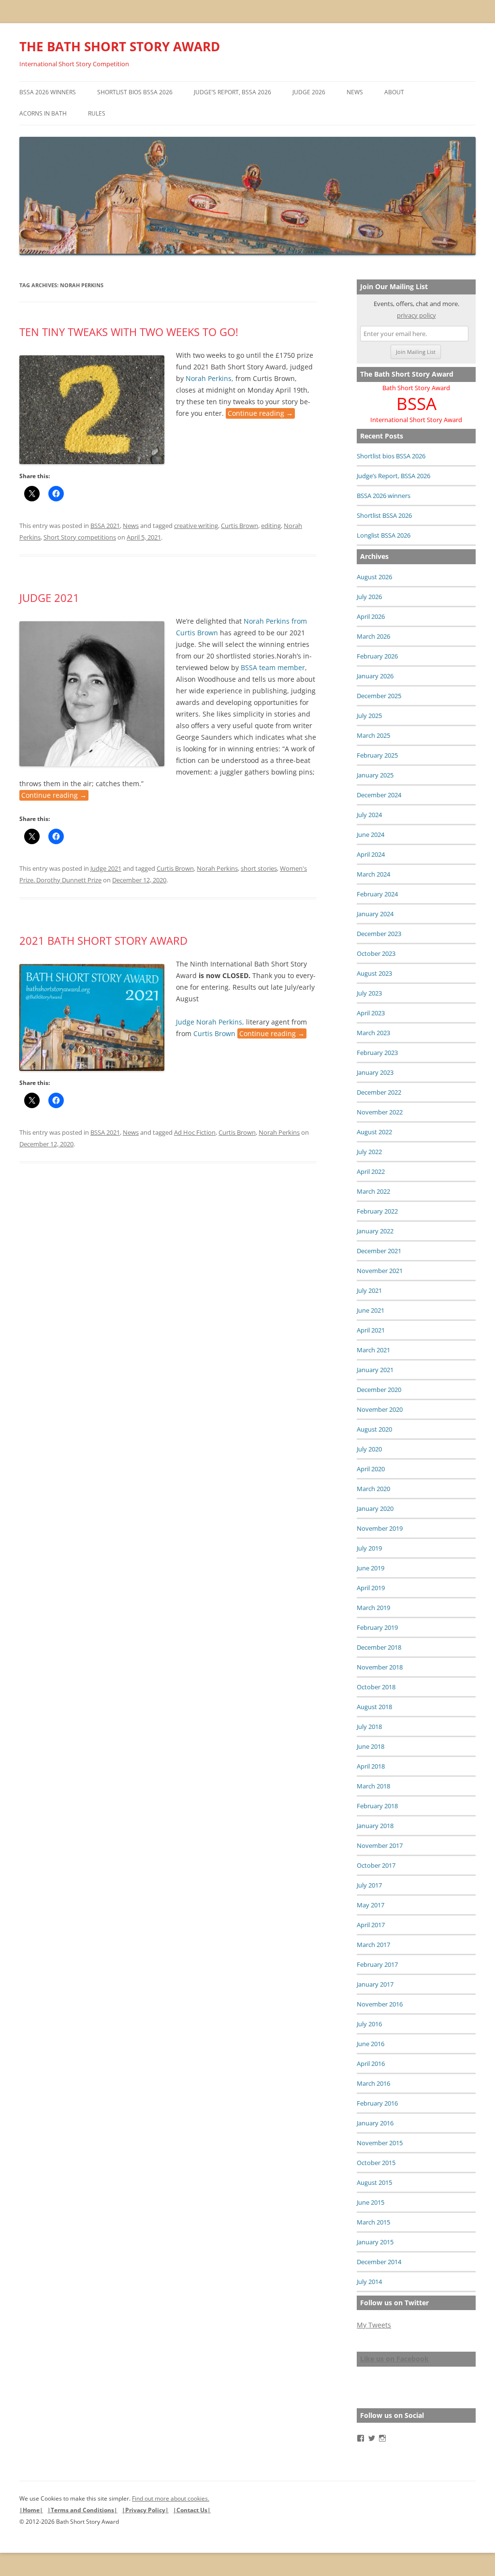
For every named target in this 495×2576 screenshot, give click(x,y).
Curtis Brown (240, 526)
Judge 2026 (309, 92)
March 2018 (373, 1786)
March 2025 (373, 735)
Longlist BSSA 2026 (384, 535)
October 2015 (376, 2163)
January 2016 (375, 2123)
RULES (97, 113)
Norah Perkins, (210, 378)
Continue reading (260, 413)
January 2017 (375, 1984)
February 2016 (377, 2103)
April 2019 (371, 1588)
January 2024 (375, 914)
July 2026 (369, 597)
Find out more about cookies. (171, 2498)
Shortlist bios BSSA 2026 (135, 92)
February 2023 (377, 1053)
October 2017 (376, 1865)
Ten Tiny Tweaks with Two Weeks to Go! (129, 332)
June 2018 (371, 1746)
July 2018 (369, 1727)
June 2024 (371, 834)
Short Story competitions (80, 537)
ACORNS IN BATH (43, 113)
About (394, 92)
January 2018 (375, 1826)
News (355, 92)
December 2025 (379, 696)
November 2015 (380, 2143)
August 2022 (374, 1132)
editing (271, 526)
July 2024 (369, 815)
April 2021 (371, 1330)
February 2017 (377, 1964)
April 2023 (371, 1013)
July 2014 (369, 2282)
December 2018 (379, 1647)
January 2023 (375, 1072)
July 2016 (369, 2024)
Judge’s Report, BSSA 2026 (233, 92)
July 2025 (369, 716)
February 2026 (377, 656)
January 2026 (375, 676)
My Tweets (374, 2325)
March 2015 (373, 2222)
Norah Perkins (217, 868)
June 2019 (371, 1568)
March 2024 (373, 874)
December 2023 (379, 934)
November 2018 (380, 1667)
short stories (259, 868)
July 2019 (369, 1548)
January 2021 (375, 1370)
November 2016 (380, 2004)
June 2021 (371, 1310)
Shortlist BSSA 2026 (384, 515)
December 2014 (379, 2262)
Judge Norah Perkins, (210, 1022)
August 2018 (374, 1707)
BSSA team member (273, 667)
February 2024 (377, 894)
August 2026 (374, 577)
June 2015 (371, 2202)
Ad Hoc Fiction (195, 1132)
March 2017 (373, 1945)
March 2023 (373, 1033)
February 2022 (377, 1211)
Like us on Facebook (394, 2359)
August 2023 (374, 973)
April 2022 (371, 1171)
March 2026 (373, 636)
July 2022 (369, 1152)
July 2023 (369, 993)
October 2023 (376, 953)
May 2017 (371, 1905)
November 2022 (380, 1112)
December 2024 (379, 795)
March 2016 (373, 2083)
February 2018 (377, 1806)
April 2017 (371, 1925)
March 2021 (373, 1350)
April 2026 (371, 616)
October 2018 (376, 1687)
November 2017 (380, 1845)
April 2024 (371, 854)
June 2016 (371, 2044)
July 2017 (369, 1885)
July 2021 (369, 1290)
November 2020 (380, 1409)
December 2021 (379, 1251)
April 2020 (371, 1469)
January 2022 (375, 1231)
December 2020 (379, 1390)
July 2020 (369, 1449)
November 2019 (380, 1528)
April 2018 (371, 1766)
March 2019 (373, 1608)
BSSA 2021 (105, 526)
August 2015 (374, 2182)
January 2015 (375, 2242)
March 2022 (373, 1191)
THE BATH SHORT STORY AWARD (120, 46)
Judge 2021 (49, 598)
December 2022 (379, 1092)
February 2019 (377, 1627)
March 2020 (373, 1489)
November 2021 (380, 1271)
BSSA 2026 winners (48, 92)
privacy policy (416, 315)
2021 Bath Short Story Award (103, 940)
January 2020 (375, 1508)
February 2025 (377, 755)
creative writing (196, 526)
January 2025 (375, 775)
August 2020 (374, 1429)
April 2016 (371, 2064)
